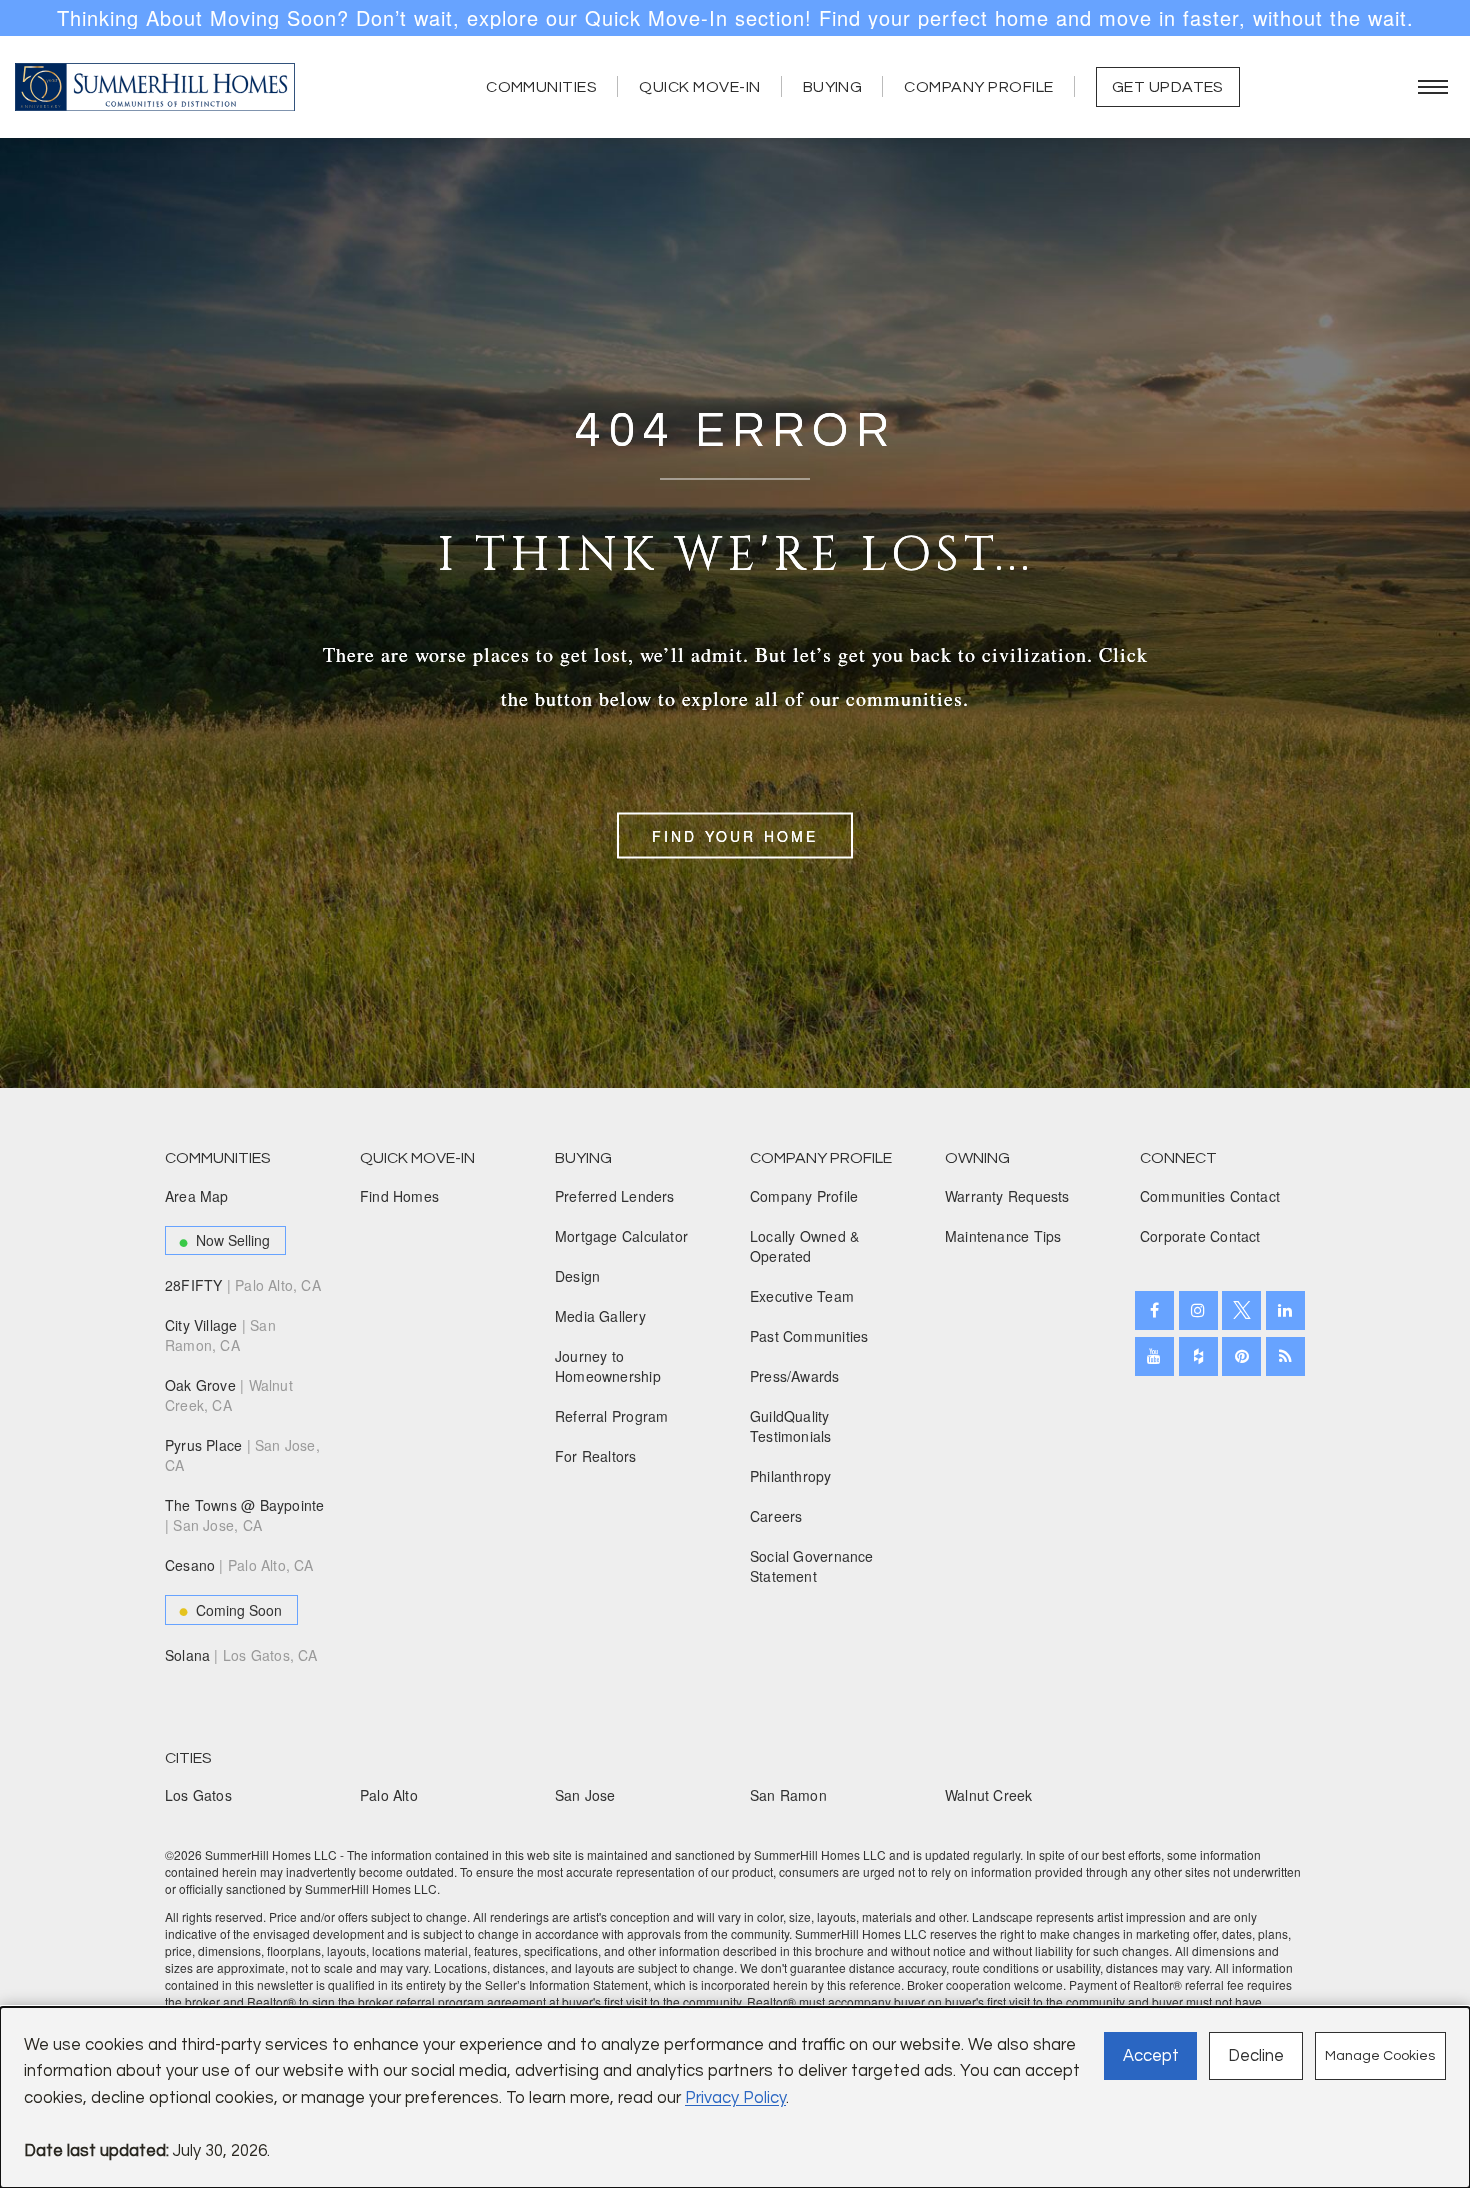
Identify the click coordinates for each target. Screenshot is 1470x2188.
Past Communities (809, 1336)
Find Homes (399, 1196)
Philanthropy (791, 1476)
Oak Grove (229, 1395)
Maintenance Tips (1003, 1236)
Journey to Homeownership (608, 1366)
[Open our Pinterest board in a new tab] (1241, 1356)
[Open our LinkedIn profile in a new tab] (1285, 1310)
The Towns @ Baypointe (244, 1515)
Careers (776, 1516)
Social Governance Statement (812, 1566)
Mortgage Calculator (621, 1236)
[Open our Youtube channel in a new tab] (1154, 1356)
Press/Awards (795, 1376)
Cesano (239, 1565)
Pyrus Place (242, 1455)
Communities (541, 87)
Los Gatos (198, 1795)
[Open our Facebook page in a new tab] (1154, 1310)
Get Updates (1168, 87)
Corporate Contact (1200, 1236)
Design (577, 1276)
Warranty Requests (1007, 1196)
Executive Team (802, 1296)
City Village (220, 1335)
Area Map (197, 1196)
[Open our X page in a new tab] (1241, 1310)
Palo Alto (389, 1795)
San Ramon (788, 1795)
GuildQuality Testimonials (791, 1426)
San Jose (585, 1795)
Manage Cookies (1380, 2056)
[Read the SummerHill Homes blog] (1285, 1356)
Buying (833, 87)
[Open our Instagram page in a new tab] (1198, 1310)
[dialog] (735, 2097)
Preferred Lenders (615, 1196)
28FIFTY (243, 1285)
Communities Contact (1210, 1196)
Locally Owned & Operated (804, 1246)
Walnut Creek (989, 1795)
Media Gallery (600, 1316)
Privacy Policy (735, 2097)
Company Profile (978, 87)
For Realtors (596, 1456)
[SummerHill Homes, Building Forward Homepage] (155, 87)
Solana (241, 1655)
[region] (735, 18)
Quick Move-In (699, 87)
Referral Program (611, 1416)
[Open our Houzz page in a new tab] (1198, 1356)
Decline (1256, 2055)
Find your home (735, 835)
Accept (1151, 2055)
